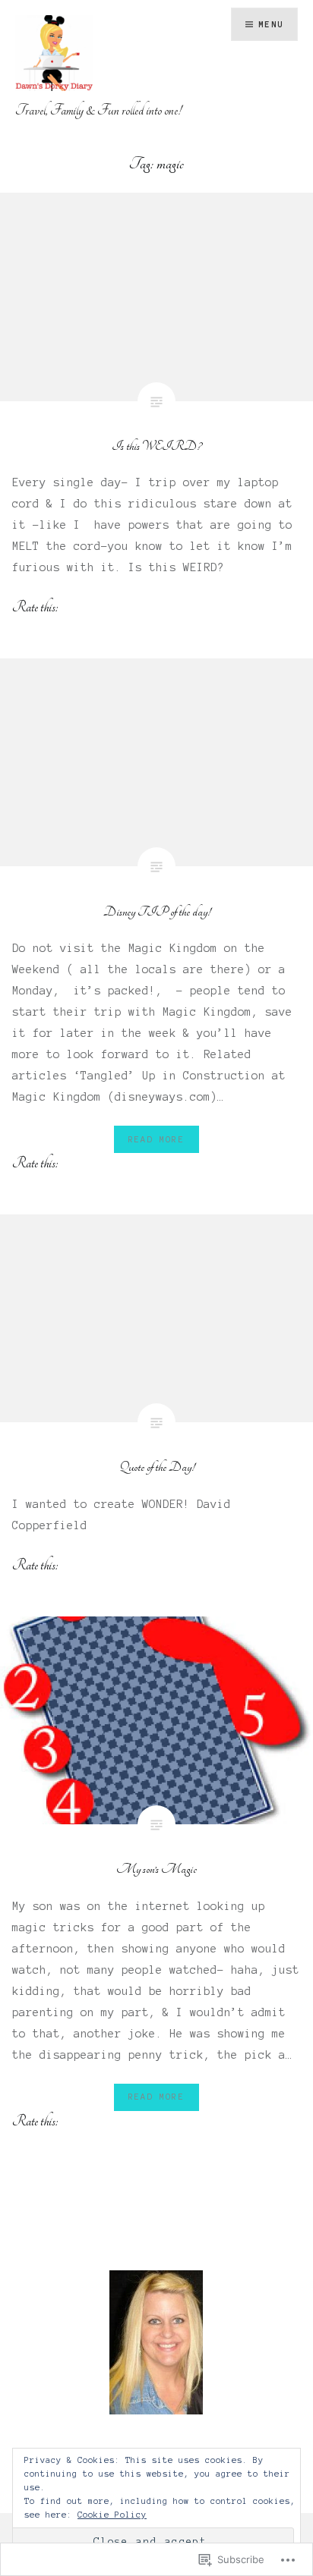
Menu (271, 24)
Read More (156, 1139)
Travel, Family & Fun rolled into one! (98, 110)
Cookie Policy (112, 2515)
